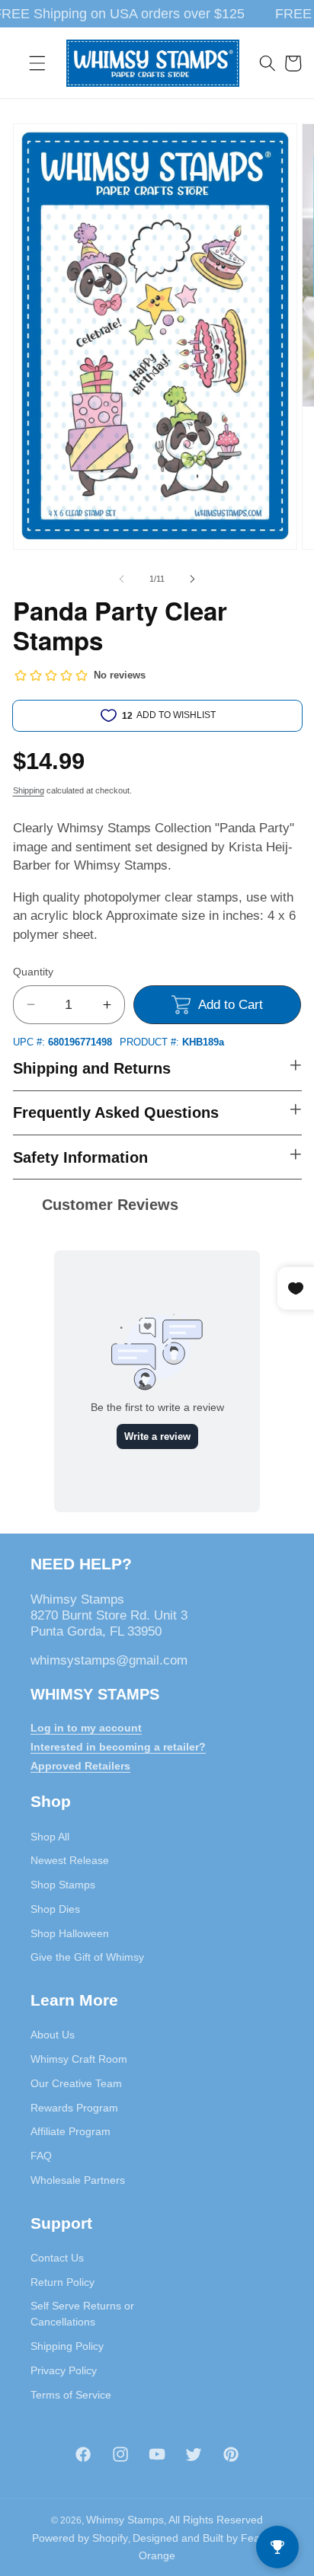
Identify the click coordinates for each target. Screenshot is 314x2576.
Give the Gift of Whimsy (87, 1957)
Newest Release (70, 1860)
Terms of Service (71, 2395)
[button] (37, 63)
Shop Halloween (70, 1933)
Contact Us (57, 2258)
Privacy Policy (64, 2370)
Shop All (50, 1837)
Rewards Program (74, 2108)
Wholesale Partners (78, 2180)
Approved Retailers (80, 1766)
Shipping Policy (67, 2346)
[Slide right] (192, 579)
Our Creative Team (76, 2083)
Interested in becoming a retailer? (118, 1747)
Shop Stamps (63, 1885)
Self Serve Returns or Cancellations (82, 2314)
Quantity (33, 972)
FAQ (41, 2156)
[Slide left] (122, 579)
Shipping (29, 790)
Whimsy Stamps (125, 2520)
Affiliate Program (70, 2131)
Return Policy (62, 2282)
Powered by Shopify (80, 2538)
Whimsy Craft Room (79, 2059)
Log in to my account (86, 1728)
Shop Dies (55, 1909)
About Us (53, 2035)
